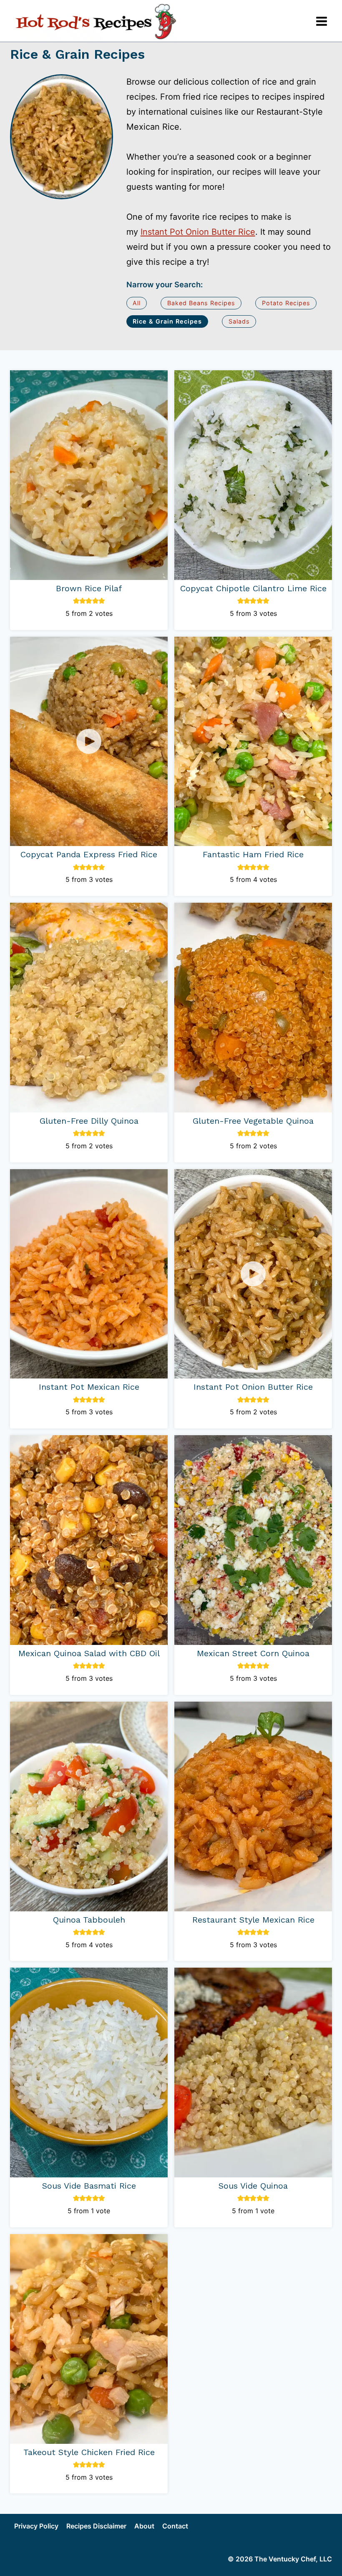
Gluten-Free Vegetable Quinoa (253, 1121)
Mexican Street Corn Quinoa (253, 1653)
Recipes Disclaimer (96, 2526)
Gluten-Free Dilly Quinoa (89, 1121)
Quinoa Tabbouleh (89, 1920)
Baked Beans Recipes (201, 303)
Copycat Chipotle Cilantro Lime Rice (253, 588)
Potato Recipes (286, 303)
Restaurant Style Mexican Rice (253, 1920)
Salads (239, 321)
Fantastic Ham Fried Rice (253, 854)
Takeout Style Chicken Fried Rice (89, 2452)
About (144, 2526)
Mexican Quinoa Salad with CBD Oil (89, 1653)
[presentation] (89, 475)
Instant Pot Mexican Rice (89, 1387)
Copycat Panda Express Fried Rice (89, 854)
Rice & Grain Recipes (167, 321)
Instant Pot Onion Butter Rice (198, 232)
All (137, 303)
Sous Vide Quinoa (253, 2186)
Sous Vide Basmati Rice (89, 2186)
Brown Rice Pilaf (89, 588)
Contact (175, 2526)
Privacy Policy (36, 2526)
